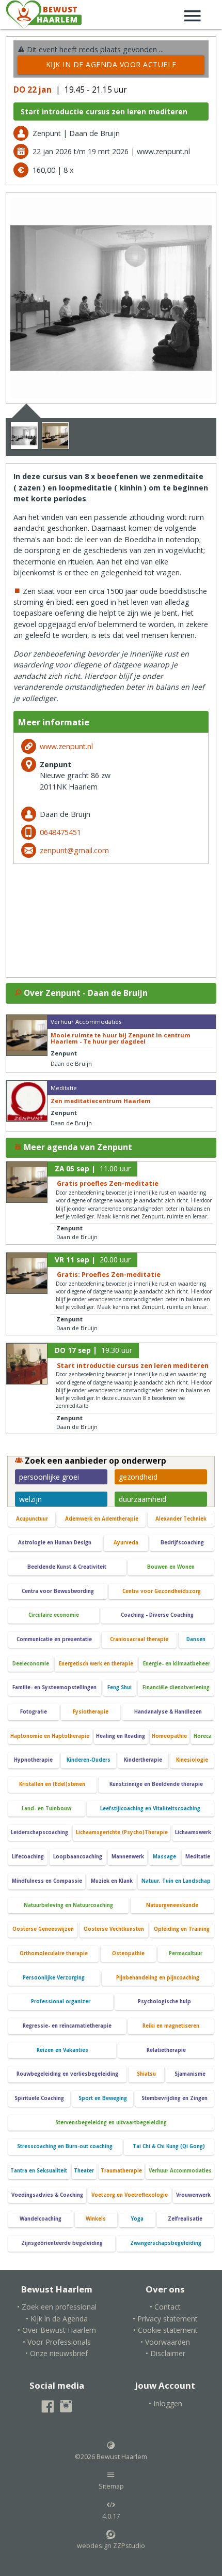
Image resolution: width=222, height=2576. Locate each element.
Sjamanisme (190, 2074)
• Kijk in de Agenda (57, 2319)
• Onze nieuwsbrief (57, 2353)
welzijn (30, 1499)
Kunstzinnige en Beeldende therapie (156, 1784)
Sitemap (111, 2486)
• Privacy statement (165, 2319)
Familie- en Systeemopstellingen (54, 1687)
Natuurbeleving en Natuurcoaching (68, 1905)
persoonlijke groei (49, 1477)
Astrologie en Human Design (55, 1543)
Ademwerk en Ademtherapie (102, 1519)
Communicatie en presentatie (54, 1639)
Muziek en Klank (112, 1881)
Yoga (137, 2219)
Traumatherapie (121, 2171)
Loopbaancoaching (78, 1857)
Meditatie (198, 1857)
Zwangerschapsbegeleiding (166, 2243)
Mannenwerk (128, 1857)
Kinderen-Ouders (89, 1760)
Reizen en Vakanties (62, 2050)
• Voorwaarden (165, 2342)
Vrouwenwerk (193, 2195)
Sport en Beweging (103, 2098)
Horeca (203, 1736)
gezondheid (138, 1477)
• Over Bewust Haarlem (57, 2330)
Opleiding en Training (182, 1929)
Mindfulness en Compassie (47, 1881)
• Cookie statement (165, 2330)
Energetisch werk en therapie (96, 1664)
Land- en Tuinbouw (46, 1808)
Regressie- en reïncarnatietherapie (67, 2026)
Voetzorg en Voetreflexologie (130, 2195)
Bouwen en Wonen (171, 1567)
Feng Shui (120, 1687)
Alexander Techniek (181, 1519)
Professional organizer (61, 2001)
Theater (84, 2171)
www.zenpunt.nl (66, 746)
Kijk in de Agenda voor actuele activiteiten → (111, 67)
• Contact (165, 2307)
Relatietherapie (166, 2050)
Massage (164, 1857)
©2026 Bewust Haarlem (111, 2457)
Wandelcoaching (41, 2219)
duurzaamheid (142, 1499)
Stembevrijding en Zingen (175, 2098)
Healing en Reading (121, 1736)
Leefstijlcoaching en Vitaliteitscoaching (150, 1808)
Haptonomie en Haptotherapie (50, 1736)
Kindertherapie (143, 1760)
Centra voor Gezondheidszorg (162, 1591)
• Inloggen (165, 2403)
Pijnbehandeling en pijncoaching (158, 1978)
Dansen (196, 1639)
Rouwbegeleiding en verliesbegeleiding (67, 2074)
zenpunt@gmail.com (74, 850)
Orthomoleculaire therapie (54, 1953)
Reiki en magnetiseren (171, 2026)
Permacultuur (186, 1953)
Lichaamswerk (193, 1832)
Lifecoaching (28, 1857)
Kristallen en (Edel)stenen (52, 1784)
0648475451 (60, 832)
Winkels (96, 2219)
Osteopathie (128, 1953)
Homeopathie (169, 1736)
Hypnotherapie (33, 1760)
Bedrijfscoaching (182, 1543)
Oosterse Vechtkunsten (114, 1929)
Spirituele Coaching (39, 2098)
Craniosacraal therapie (139, 1639)
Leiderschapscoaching (39, 1832)
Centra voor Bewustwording (58, 1591)
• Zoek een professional (57, 2307)
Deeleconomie (31, 1664)
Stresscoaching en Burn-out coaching (65, 2146)
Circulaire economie (54, 1615)
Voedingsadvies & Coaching (47, 2195)
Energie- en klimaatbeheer (177, 1664)
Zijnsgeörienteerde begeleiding (62, 2243)
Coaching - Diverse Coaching (157, 1615)
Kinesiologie (192, 1760)
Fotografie (34, 1712)
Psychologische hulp (164, 2001)
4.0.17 (111, 2516)
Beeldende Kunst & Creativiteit (67, 1567)
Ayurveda (126, 1543)
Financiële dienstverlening (176, 1687)
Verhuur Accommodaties (180, 2171)
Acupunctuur (32, 1519)
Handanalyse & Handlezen (168, 1712)
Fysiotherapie (91, 1712)
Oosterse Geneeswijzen (43, 1929)
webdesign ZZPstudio (111, 2546)
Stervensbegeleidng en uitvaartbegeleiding (111, 2123)
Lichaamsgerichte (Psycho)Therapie (122, 1832)
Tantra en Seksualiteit (39, 2171)
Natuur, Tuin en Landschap (176, 1881)
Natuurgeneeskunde (172, 1905)
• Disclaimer (165, 2353)
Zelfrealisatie (185, 2219)
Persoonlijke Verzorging (54, 1978)
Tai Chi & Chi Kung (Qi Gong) (169, 2146)
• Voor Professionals (57, 2342)
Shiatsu (146, 2074)
